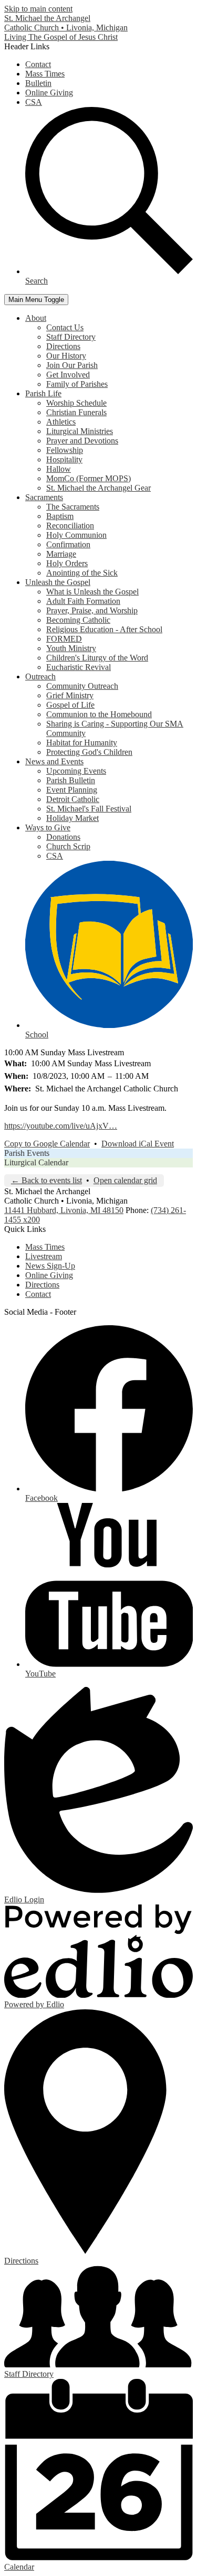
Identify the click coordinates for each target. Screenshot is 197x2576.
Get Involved (68, 375)
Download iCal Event (138, 1144)
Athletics (61, 422)
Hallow (59, 469)
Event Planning (72, 790)
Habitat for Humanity (82, 743)
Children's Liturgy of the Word (97, 658)
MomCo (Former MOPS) (89, 478)
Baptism (60, 516)
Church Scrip (68, 846)
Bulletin (38, 83)
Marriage (61, 554)
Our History (66, 356)
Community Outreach (82, 686)
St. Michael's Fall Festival (89, 809)
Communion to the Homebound (99, 714)
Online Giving (49, 93)
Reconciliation (70, 526)
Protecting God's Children (89, 752)
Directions (63, 346)
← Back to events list (46, 1180)
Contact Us (65, 327)
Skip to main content (38, 9)
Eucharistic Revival (79, 667)
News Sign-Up (50, 1266)
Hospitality (64, 459)
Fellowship (65, 450)
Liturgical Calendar (36, 1162)
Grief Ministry (70, 695)
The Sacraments (73, 507)
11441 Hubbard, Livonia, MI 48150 (64, 1210)
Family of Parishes (77, 384)
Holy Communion (76, 535)
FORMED (64, 639)
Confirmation (68, 544)
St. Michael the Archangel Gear (98, 488)
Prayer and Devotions (82, 441)
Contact (38, 64)
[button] (36, 318)
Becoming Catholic (78, 620)
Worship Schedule (76, 403)
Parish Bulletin (71, 780)
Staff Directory (71, 337)
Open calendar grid (125, 1180)
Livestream (44, 1256)
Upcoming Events (76, 771)
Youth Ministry (71, 648)
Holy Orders (67, 563)
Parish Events (27, 1153)
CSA (34, 102)
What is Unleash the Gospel (92, 592)
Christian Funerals (76, 412)
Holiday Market (72, 818)
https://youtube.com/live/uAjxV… (61, 1126)
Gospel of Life (70, 705)
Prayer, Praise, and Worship (92, 610)
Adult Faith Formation (83, 601)
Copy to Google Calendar (47, 1144)
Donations (63, 837)
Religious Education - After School (104, 629)
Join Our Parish (72, 365)
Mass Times (45, 74)
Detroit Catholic (73, 799)
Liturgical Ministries (80, 431)
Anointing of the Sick (82, 573)
